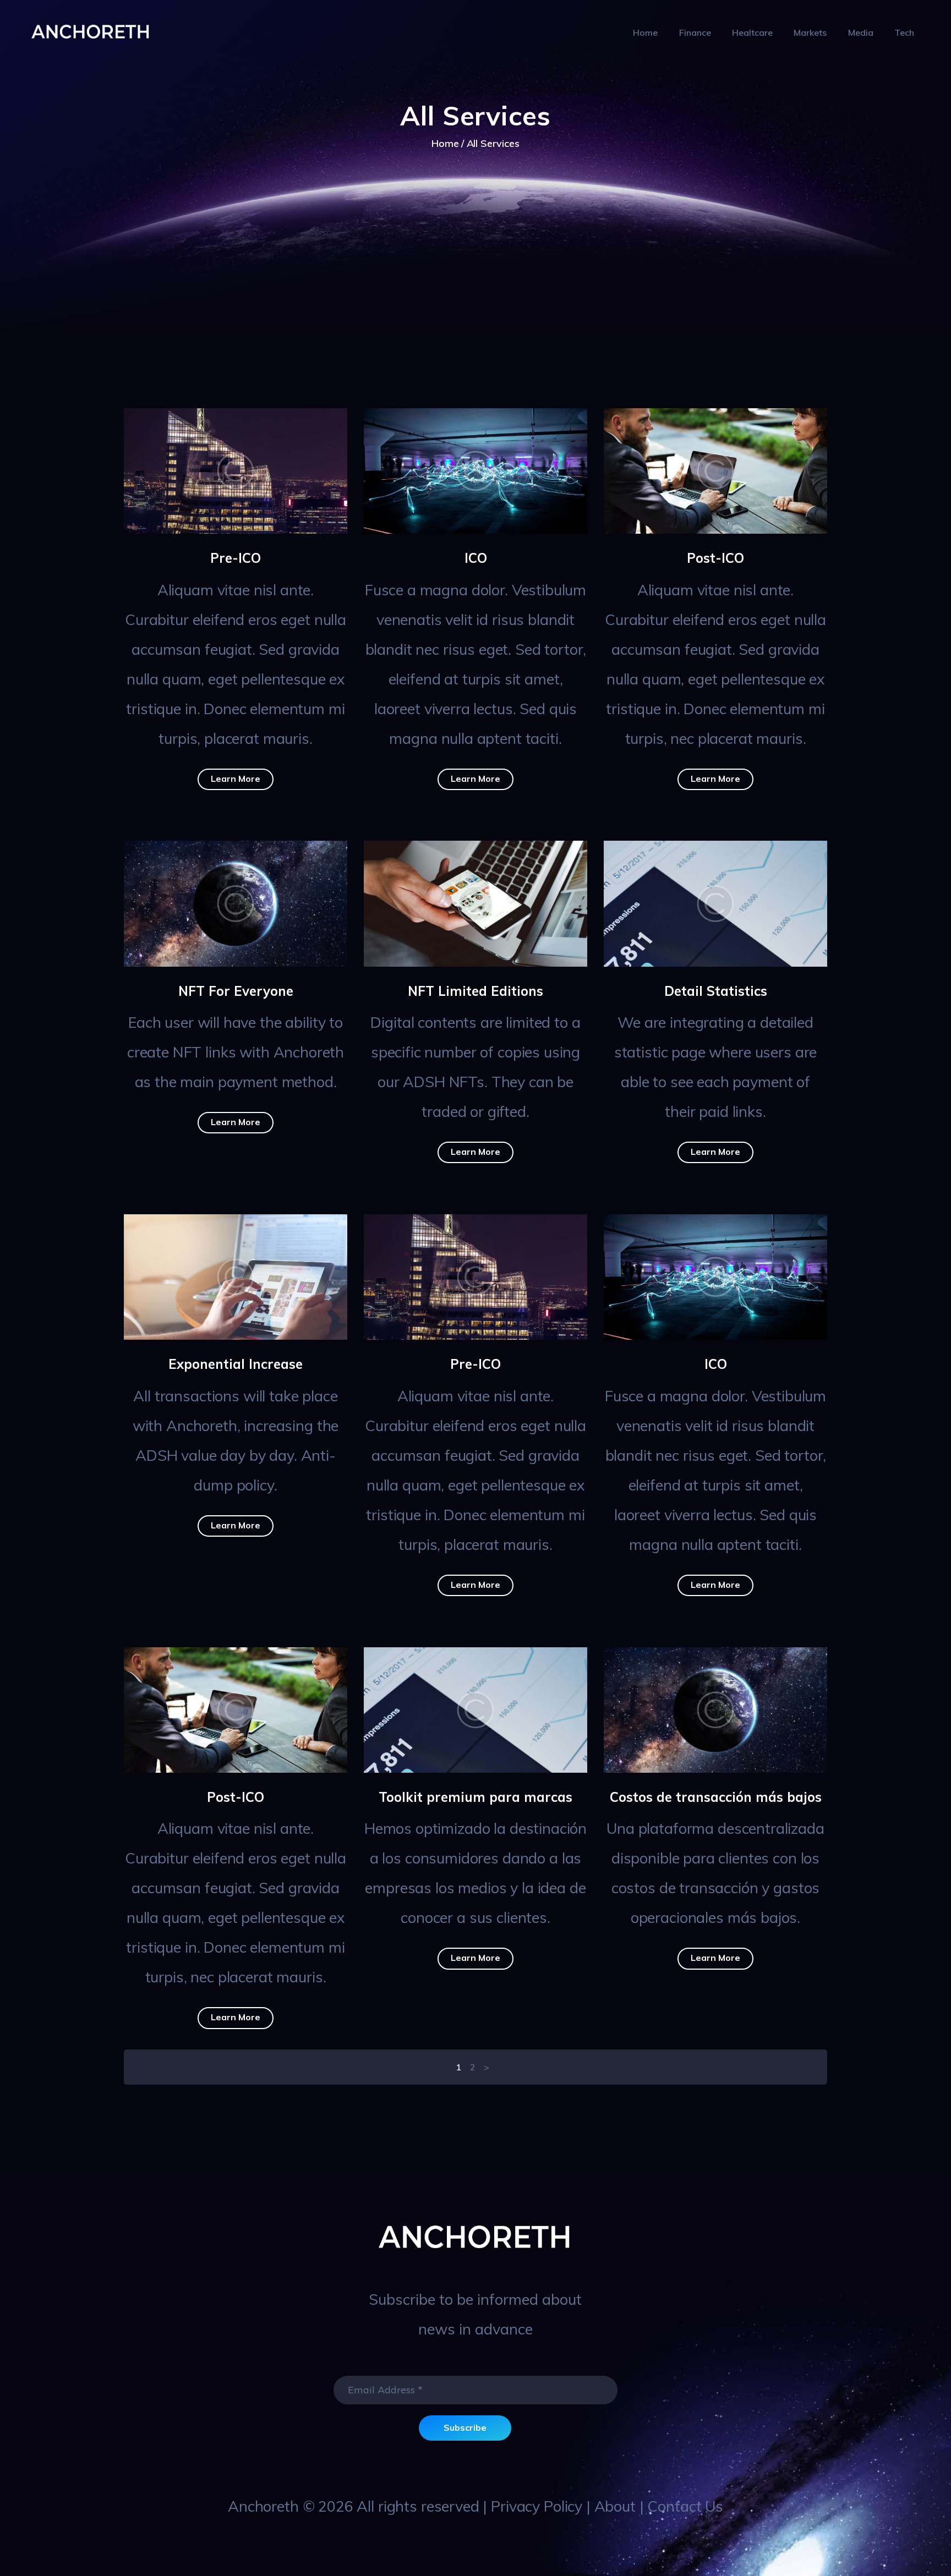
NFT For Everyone (236, 991)
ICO (476, 558)
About (615, 2506)
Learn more (236, 779)
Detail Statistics (716, 991)
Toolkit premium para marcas (475, 1797)
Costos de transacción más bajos (716, 1797)
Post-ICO (715, 558)
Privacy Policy (537, 2506)
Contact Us (685, 2506)
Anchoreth (263, 2506)
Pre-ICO (236, 558)
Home (445, 143)
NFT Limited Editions (475, 991)
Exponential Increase (236, 1364)
